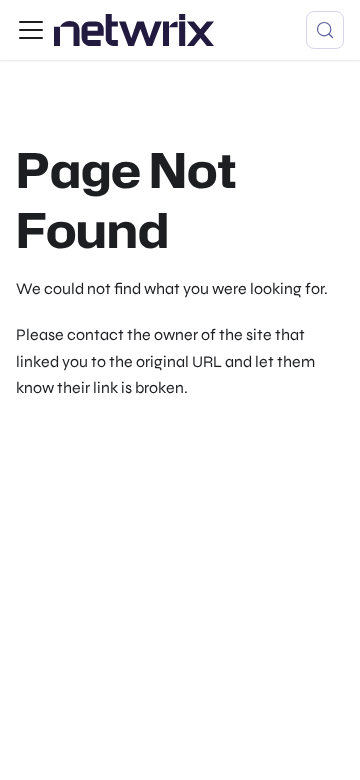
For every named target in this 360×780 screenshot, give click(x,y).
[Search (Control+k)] (325, 30)
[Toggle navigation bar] (31, 30)
